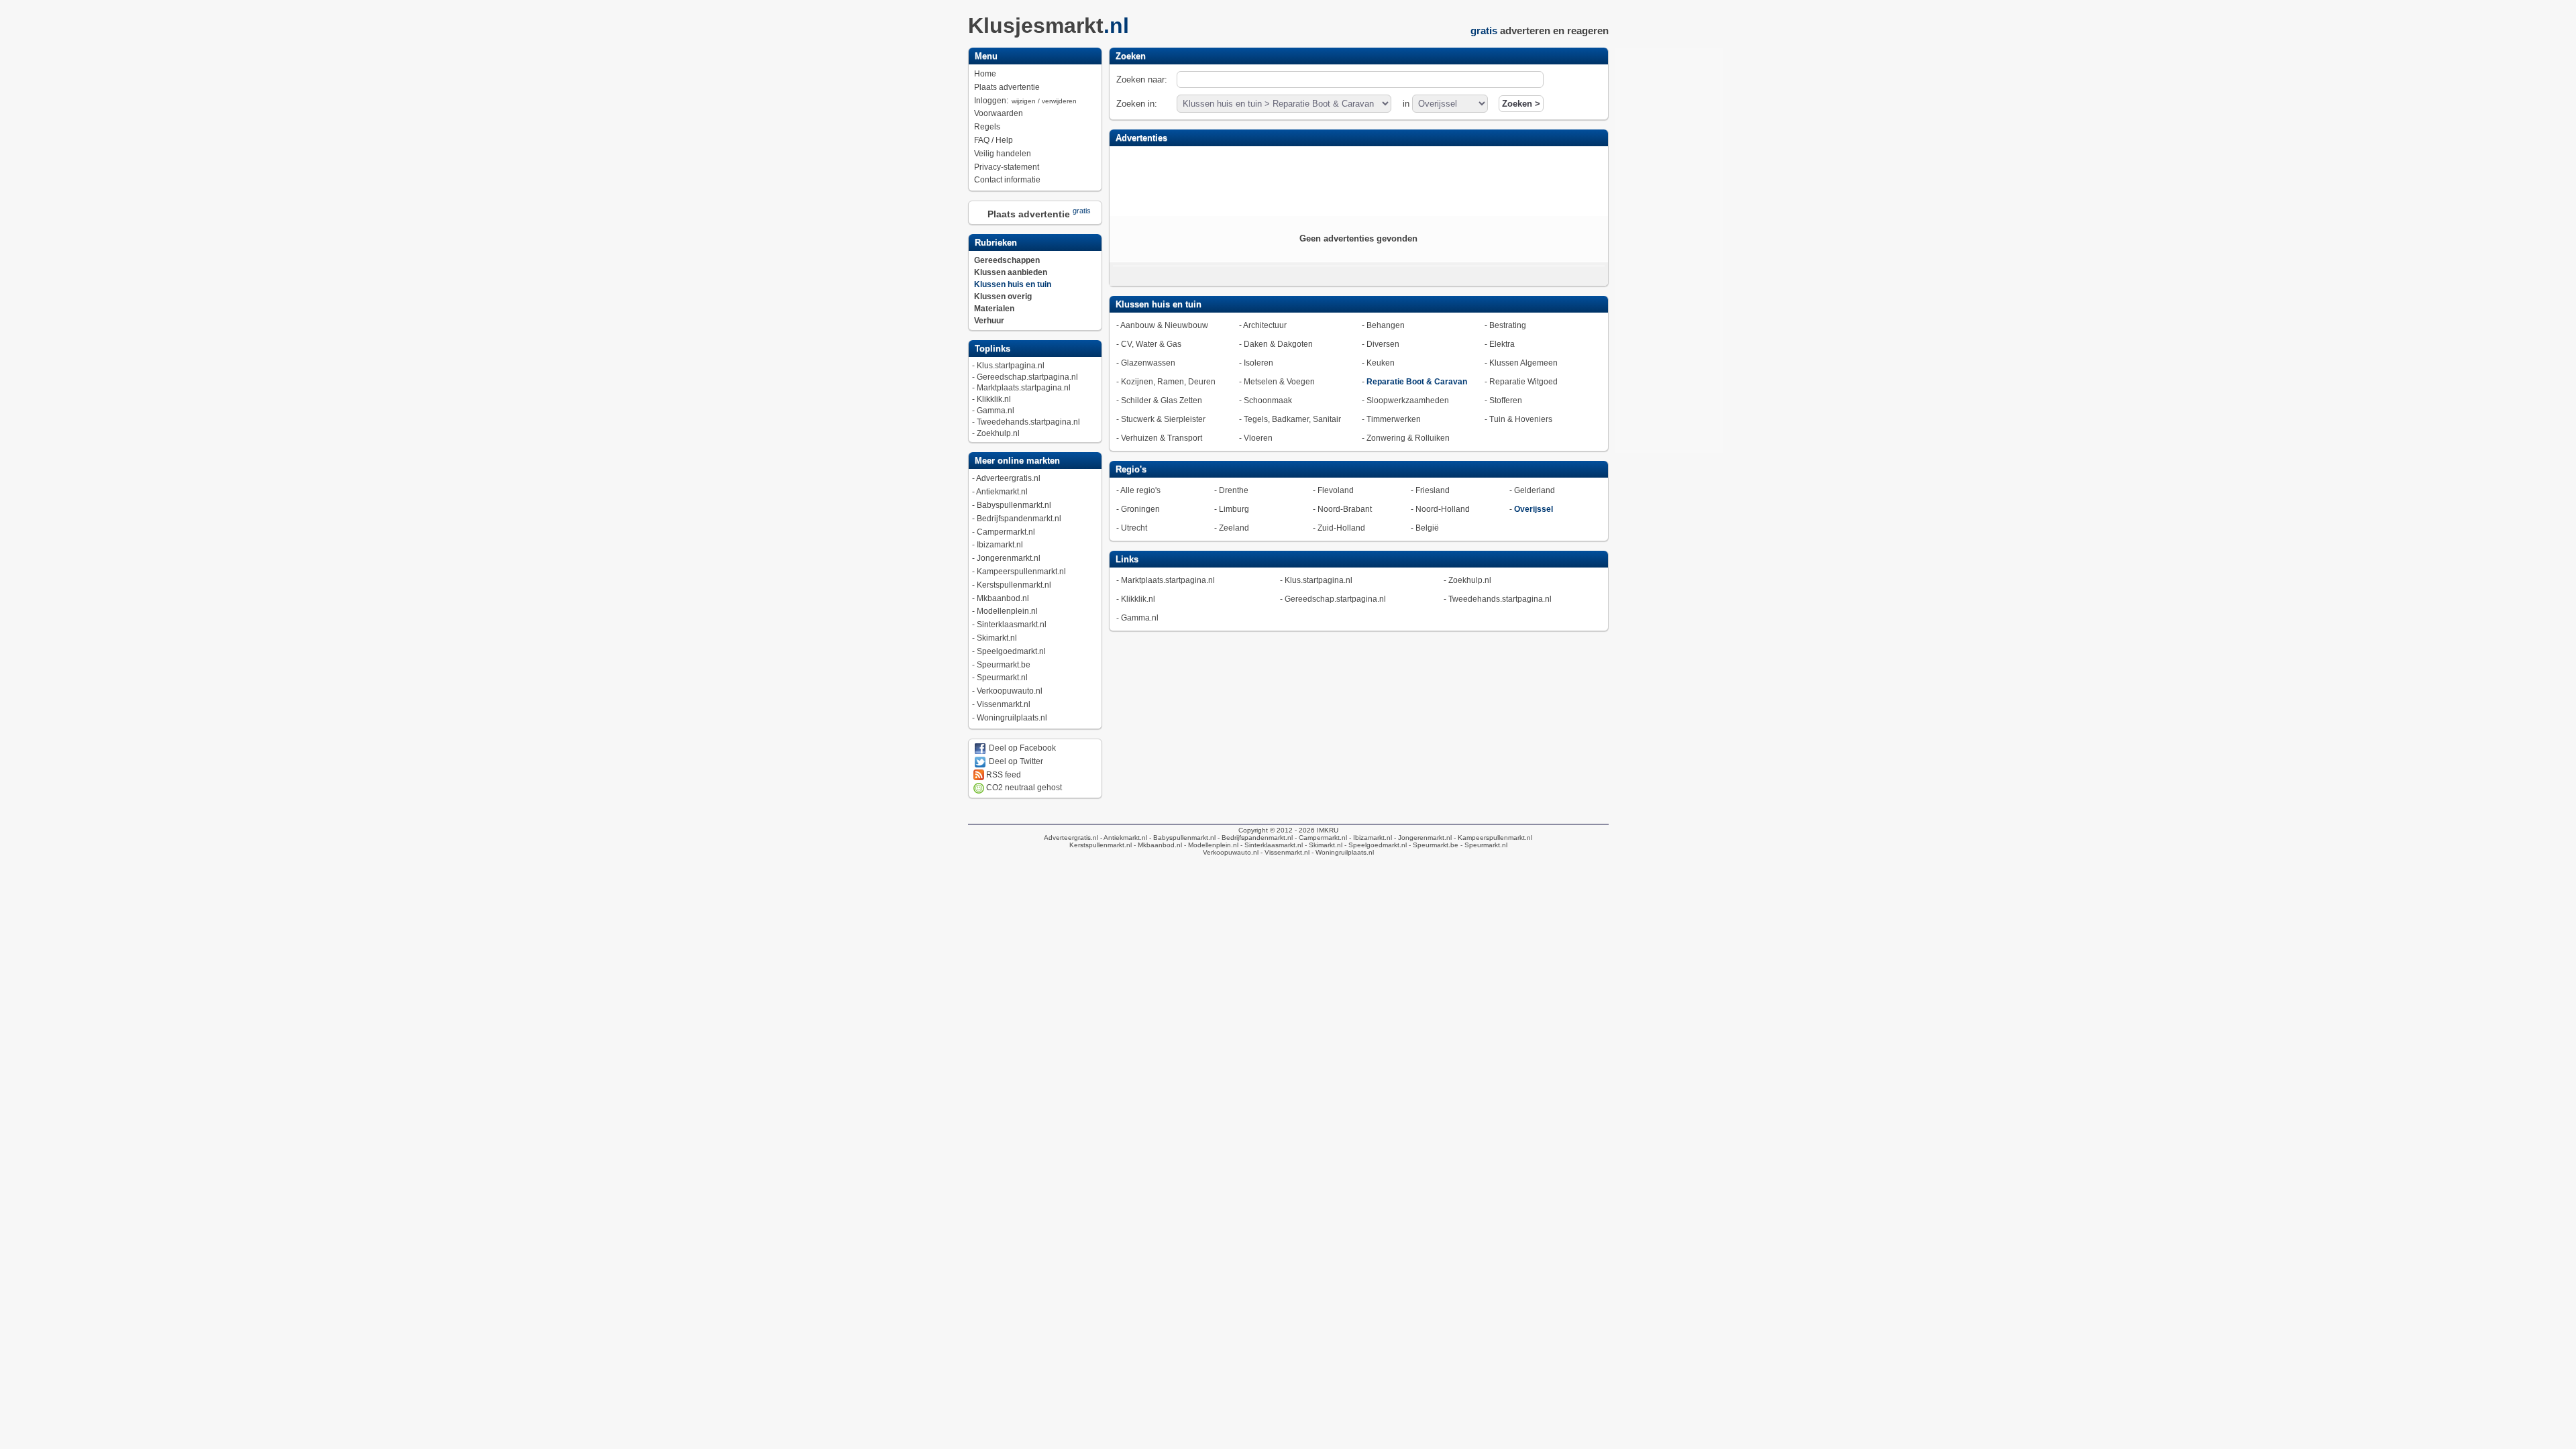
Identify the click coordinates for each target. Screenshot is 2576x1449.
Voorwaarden (999, 113)
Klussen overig (1003, 297)
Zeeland (1234, 528)
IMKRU (1328, 830)
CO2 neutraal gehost (1023, 788)
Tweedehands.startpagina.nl (1028, 422)
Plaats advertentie (1007, 87)
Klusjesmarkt (1049, 25)
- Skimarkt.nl (1323, 845)
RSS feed (1003, 775)
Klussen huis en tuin (1013, 284)
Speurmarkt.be (1004, 665)
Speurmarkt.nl (1002, 678)
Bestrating (1508, 325)
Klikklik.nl (994, 399)
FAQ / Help (994, 140)
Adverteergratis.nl (1008, 478)
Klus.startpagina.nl (1011, 366)
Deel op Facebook (1021, 748)
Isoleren (1258, 363)
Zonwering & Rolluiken (1408, 438)
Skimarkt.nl (997, 638)
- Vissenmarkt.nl (1284, 852)
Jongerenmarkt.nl (1009, 558)
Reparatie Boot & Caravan (1417, 382)
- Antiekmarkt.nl (1123, 838)
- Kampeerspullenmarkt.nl (1492, 838)
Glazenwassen (1148, 363)
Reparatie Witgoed (1523, 382)
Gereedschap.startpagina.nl (1027, 377)
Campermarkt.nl (1006, 532)
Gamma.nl (996, 411)
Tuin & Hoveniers (1521, 419)
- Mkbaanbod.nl (1157, 845)
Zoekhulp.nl (998, 433)
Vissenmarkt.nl (1004, 704)
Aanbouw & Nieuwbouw (1164, 325)
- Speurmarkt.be (1433, 845)
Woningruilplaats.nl (1012, 718)
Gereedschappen (1007, 260)
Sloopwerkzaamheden (1408, 400)
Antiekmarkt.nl (1002, 492)
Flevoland (1336, 490)
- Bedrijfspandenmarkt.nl (1254, 838)
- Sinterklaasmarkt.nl (1271, 845)
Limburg (1234, 509)
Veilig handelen (1003, 154)
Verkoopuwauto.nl (1010, 691)
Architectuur (1265, 325)
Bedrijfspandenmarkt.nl (1019, 519)
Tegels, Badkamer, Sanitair (1292, 419)
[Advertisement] (1358, 180)
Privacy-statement (1007, 167)
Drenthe (1234, 490)
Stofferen (1506, 400)
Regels (987, 127)
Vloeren (1258, 438)
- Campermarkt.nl (1320, 838)
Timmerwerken (1394, 419)
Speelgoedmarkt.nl (1011, 651)
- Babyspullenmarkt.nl (1181, 838)
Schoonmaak (1268, 400)
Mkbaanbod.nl (1003, 598)
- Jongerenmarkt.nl (1422, 838)
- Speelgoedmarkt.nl (1375, 845)
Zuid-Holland (1341, 528)
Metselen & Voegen (1279, 382)
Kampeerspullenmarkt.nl (1021, 572)
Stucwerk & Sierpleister (1163, 419)
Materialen (994, 309)
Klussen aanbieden (1011, 272)
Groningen (1140, 509)
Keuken (1381, 363)
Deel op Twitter (1015, 761)
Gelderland (1535, 490)
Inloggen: (1025, 101)
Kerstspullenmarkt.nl (1014, 585)
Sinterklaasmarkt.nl (1012, 625)
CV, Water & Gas (1151, 344)
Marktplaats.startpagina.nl (1024, 388)
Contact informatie (1007, 180)
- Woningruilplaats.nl (1342, 852)
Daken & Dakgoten (1278, 344)
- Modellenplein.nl (1210, 845)
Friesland (1433, 490)
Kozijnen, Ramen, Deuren (1168, 382)
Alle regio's (1140, 490)
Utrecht (1134, 528)
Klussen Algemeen (1523, 363)
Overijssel (1534, 509)
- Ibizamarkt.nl (1370, 838)
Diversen (1383, 344)
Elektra (1502, 344)
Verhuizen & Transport (1162, 438)
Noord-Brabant (1345, 509)
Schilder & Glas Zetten (1162, 400)
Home (985, 74)
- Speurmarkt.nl (1483, 845)
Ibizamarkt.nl (1000, 545)
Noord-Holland (1443, 509)
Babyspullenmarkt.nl (1014, 505)
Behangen (1386, 325)
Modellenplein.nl (1007, 611)
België (1427, 528)
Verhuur (989, 321)
